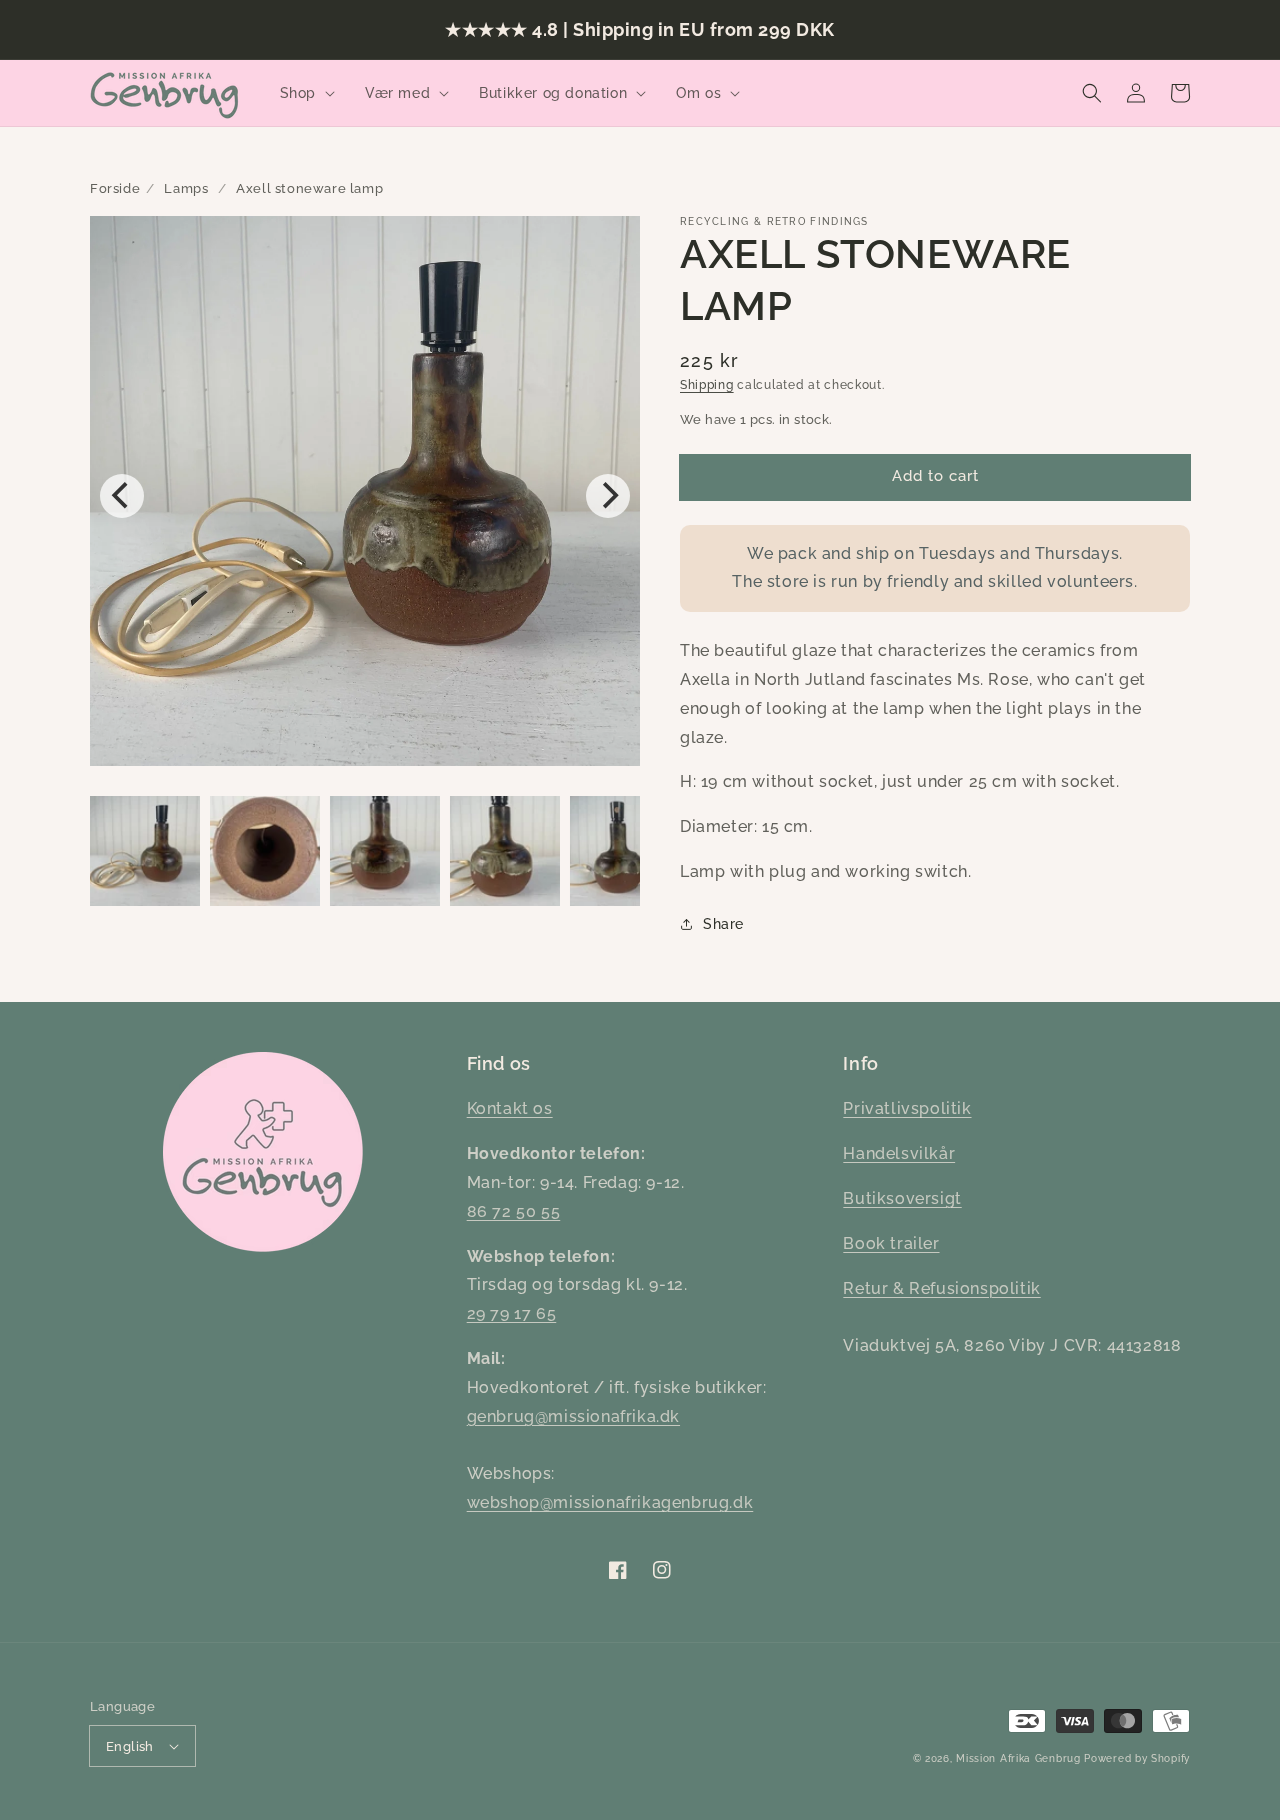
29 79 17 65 (512, 1313)
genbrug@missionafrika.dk (573, 1416)
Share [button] (723, 924)
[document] (365, 496)
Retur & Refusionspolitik (941, 1288)
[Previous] (122, 496)
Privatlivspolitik (907, 1108)
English (130, 1746)
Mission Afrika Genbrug (1018, 1758)
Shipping (707, 385)
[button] (305, 93)
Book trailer (891, 1243)
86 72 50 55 (514, 1211)
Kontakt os (510, 1108)
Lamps (186, 188)
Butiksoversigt (902, 1198)
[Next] (608, 496)
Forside (115, 188)
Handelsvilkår (899, 1153)
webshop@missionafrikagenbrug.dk (610, 1502)
